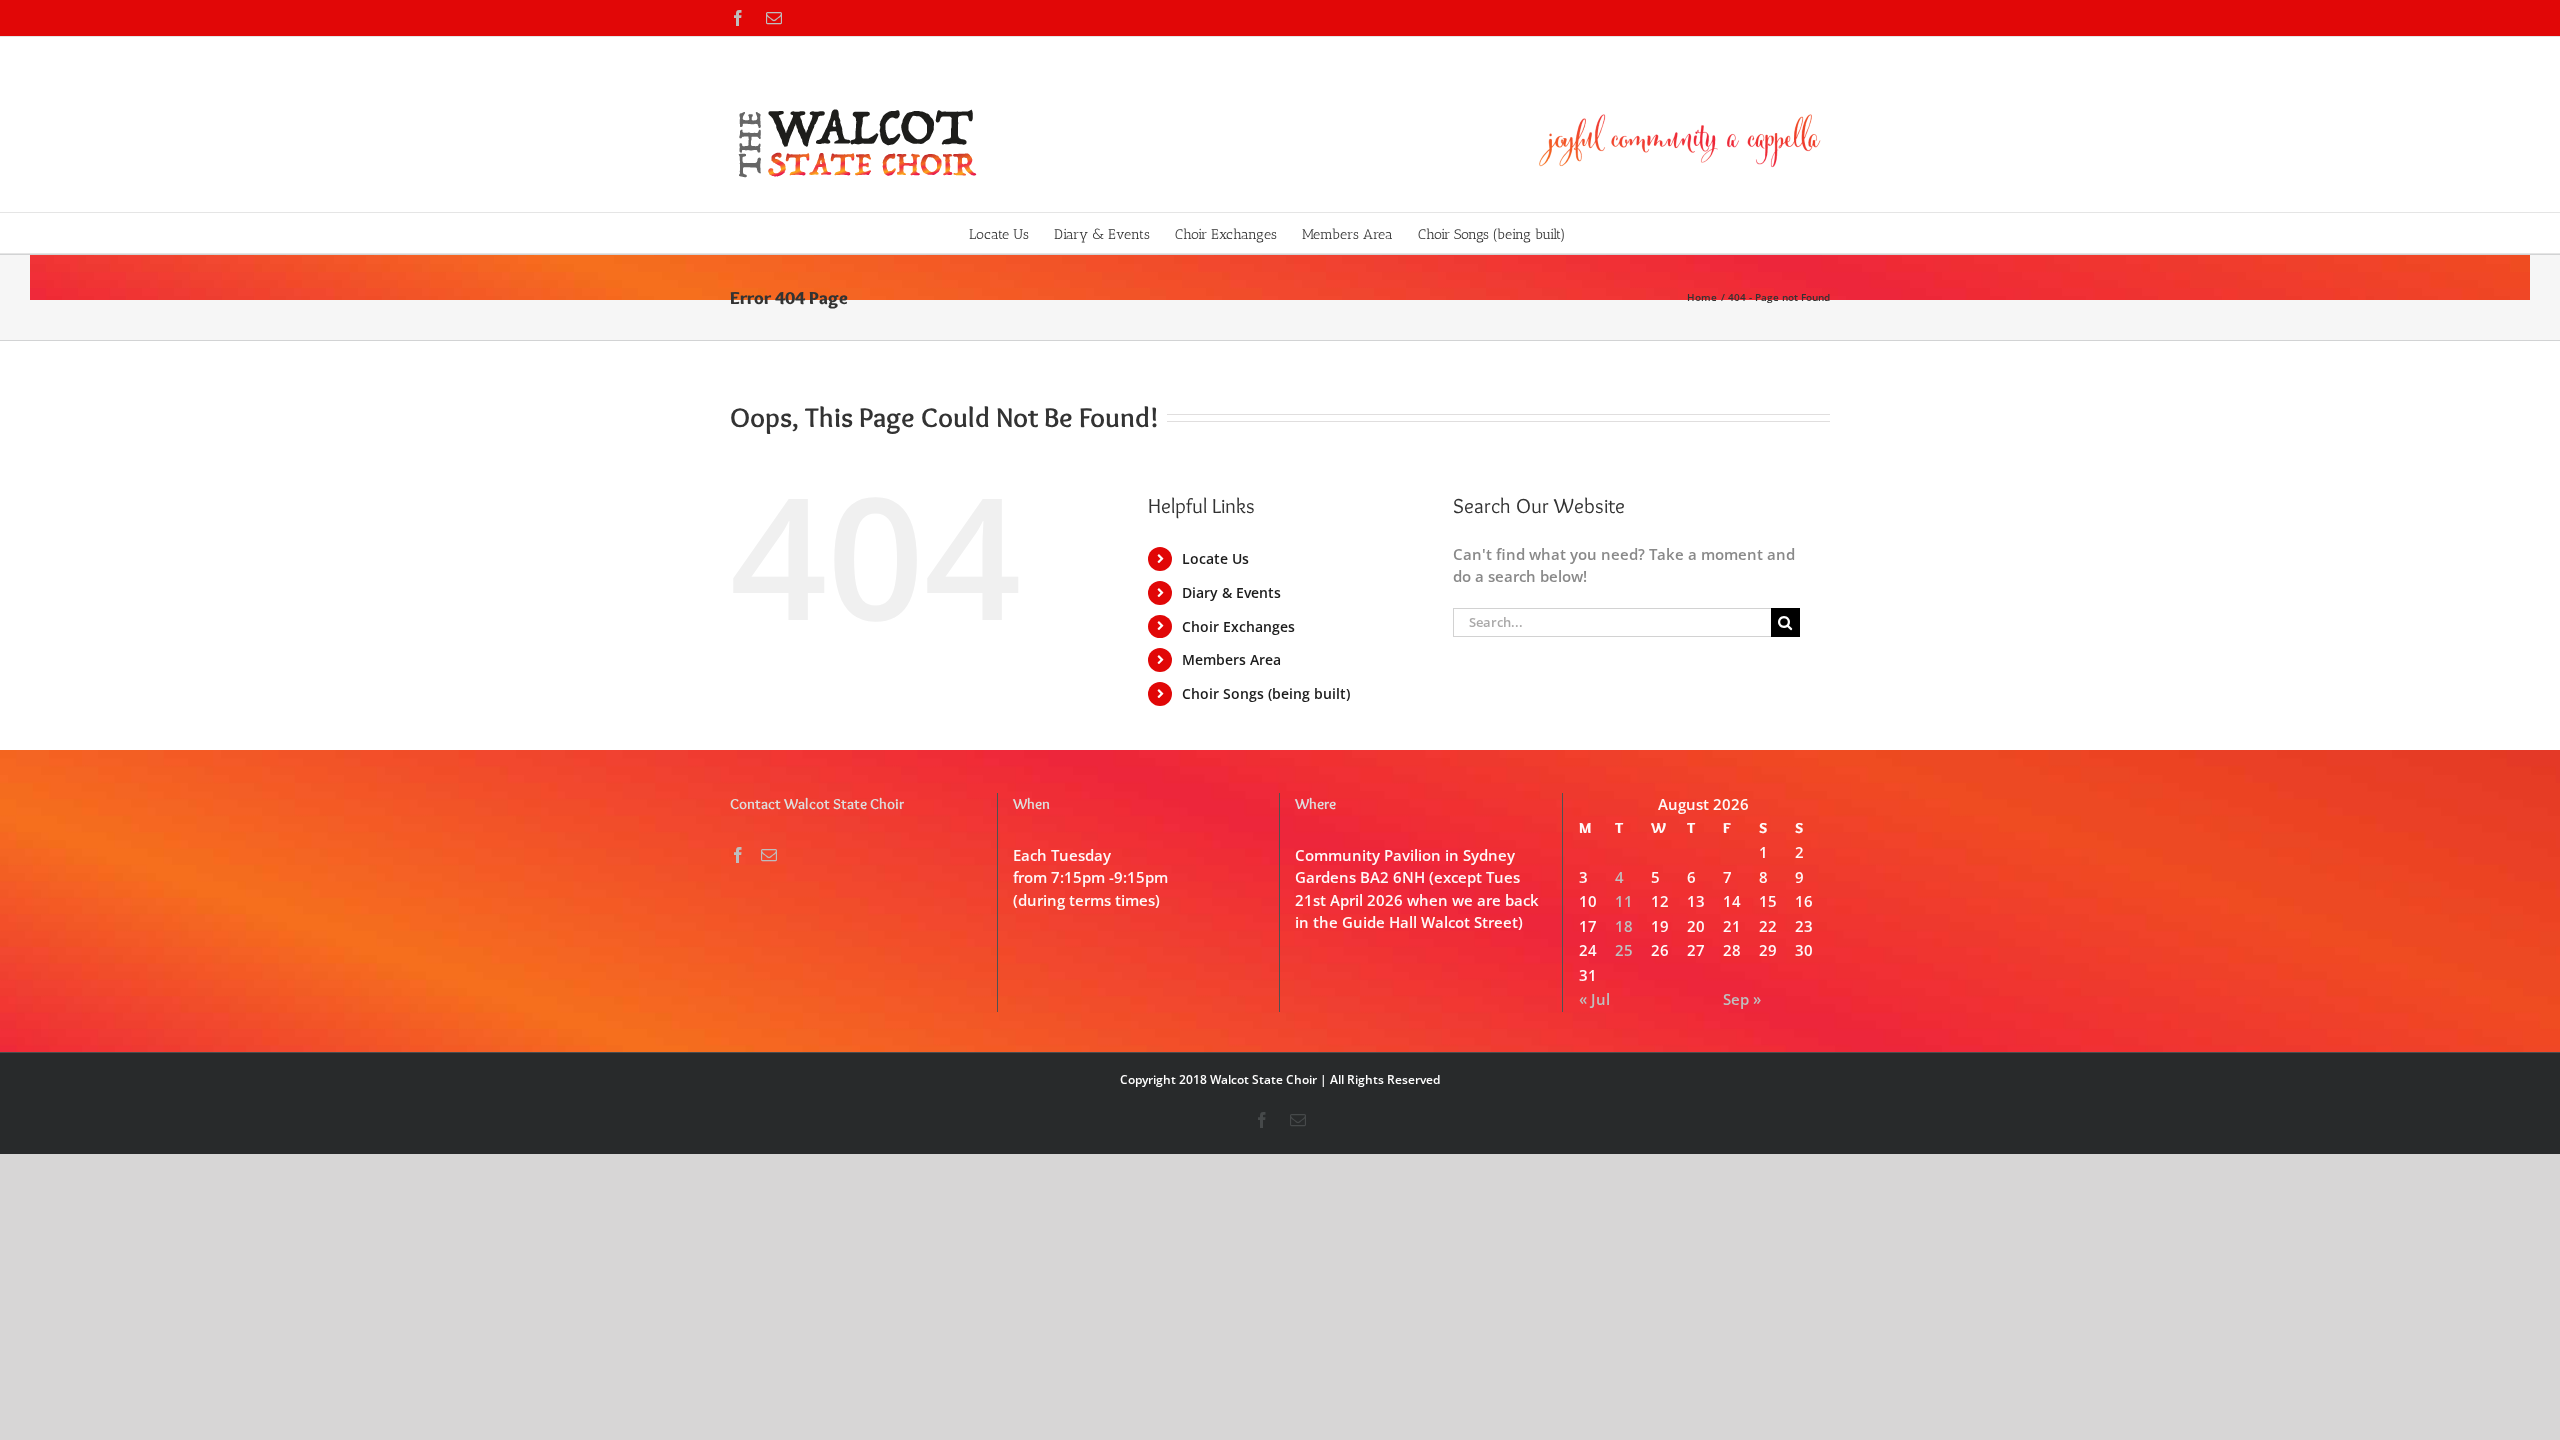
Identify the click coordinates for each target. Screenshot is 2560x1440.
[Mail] (769, 855)
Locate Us (1215, 558)
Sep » (1742, 999)
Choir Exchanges (1238, 626)
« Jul (1594, 999)
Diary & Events (1231, 592)
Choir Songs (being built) (1266, 693)
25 (1624, 950)
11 (1624, 901)
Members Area (1231, 659)
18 (1624, 926)
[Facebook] (738, 855)
